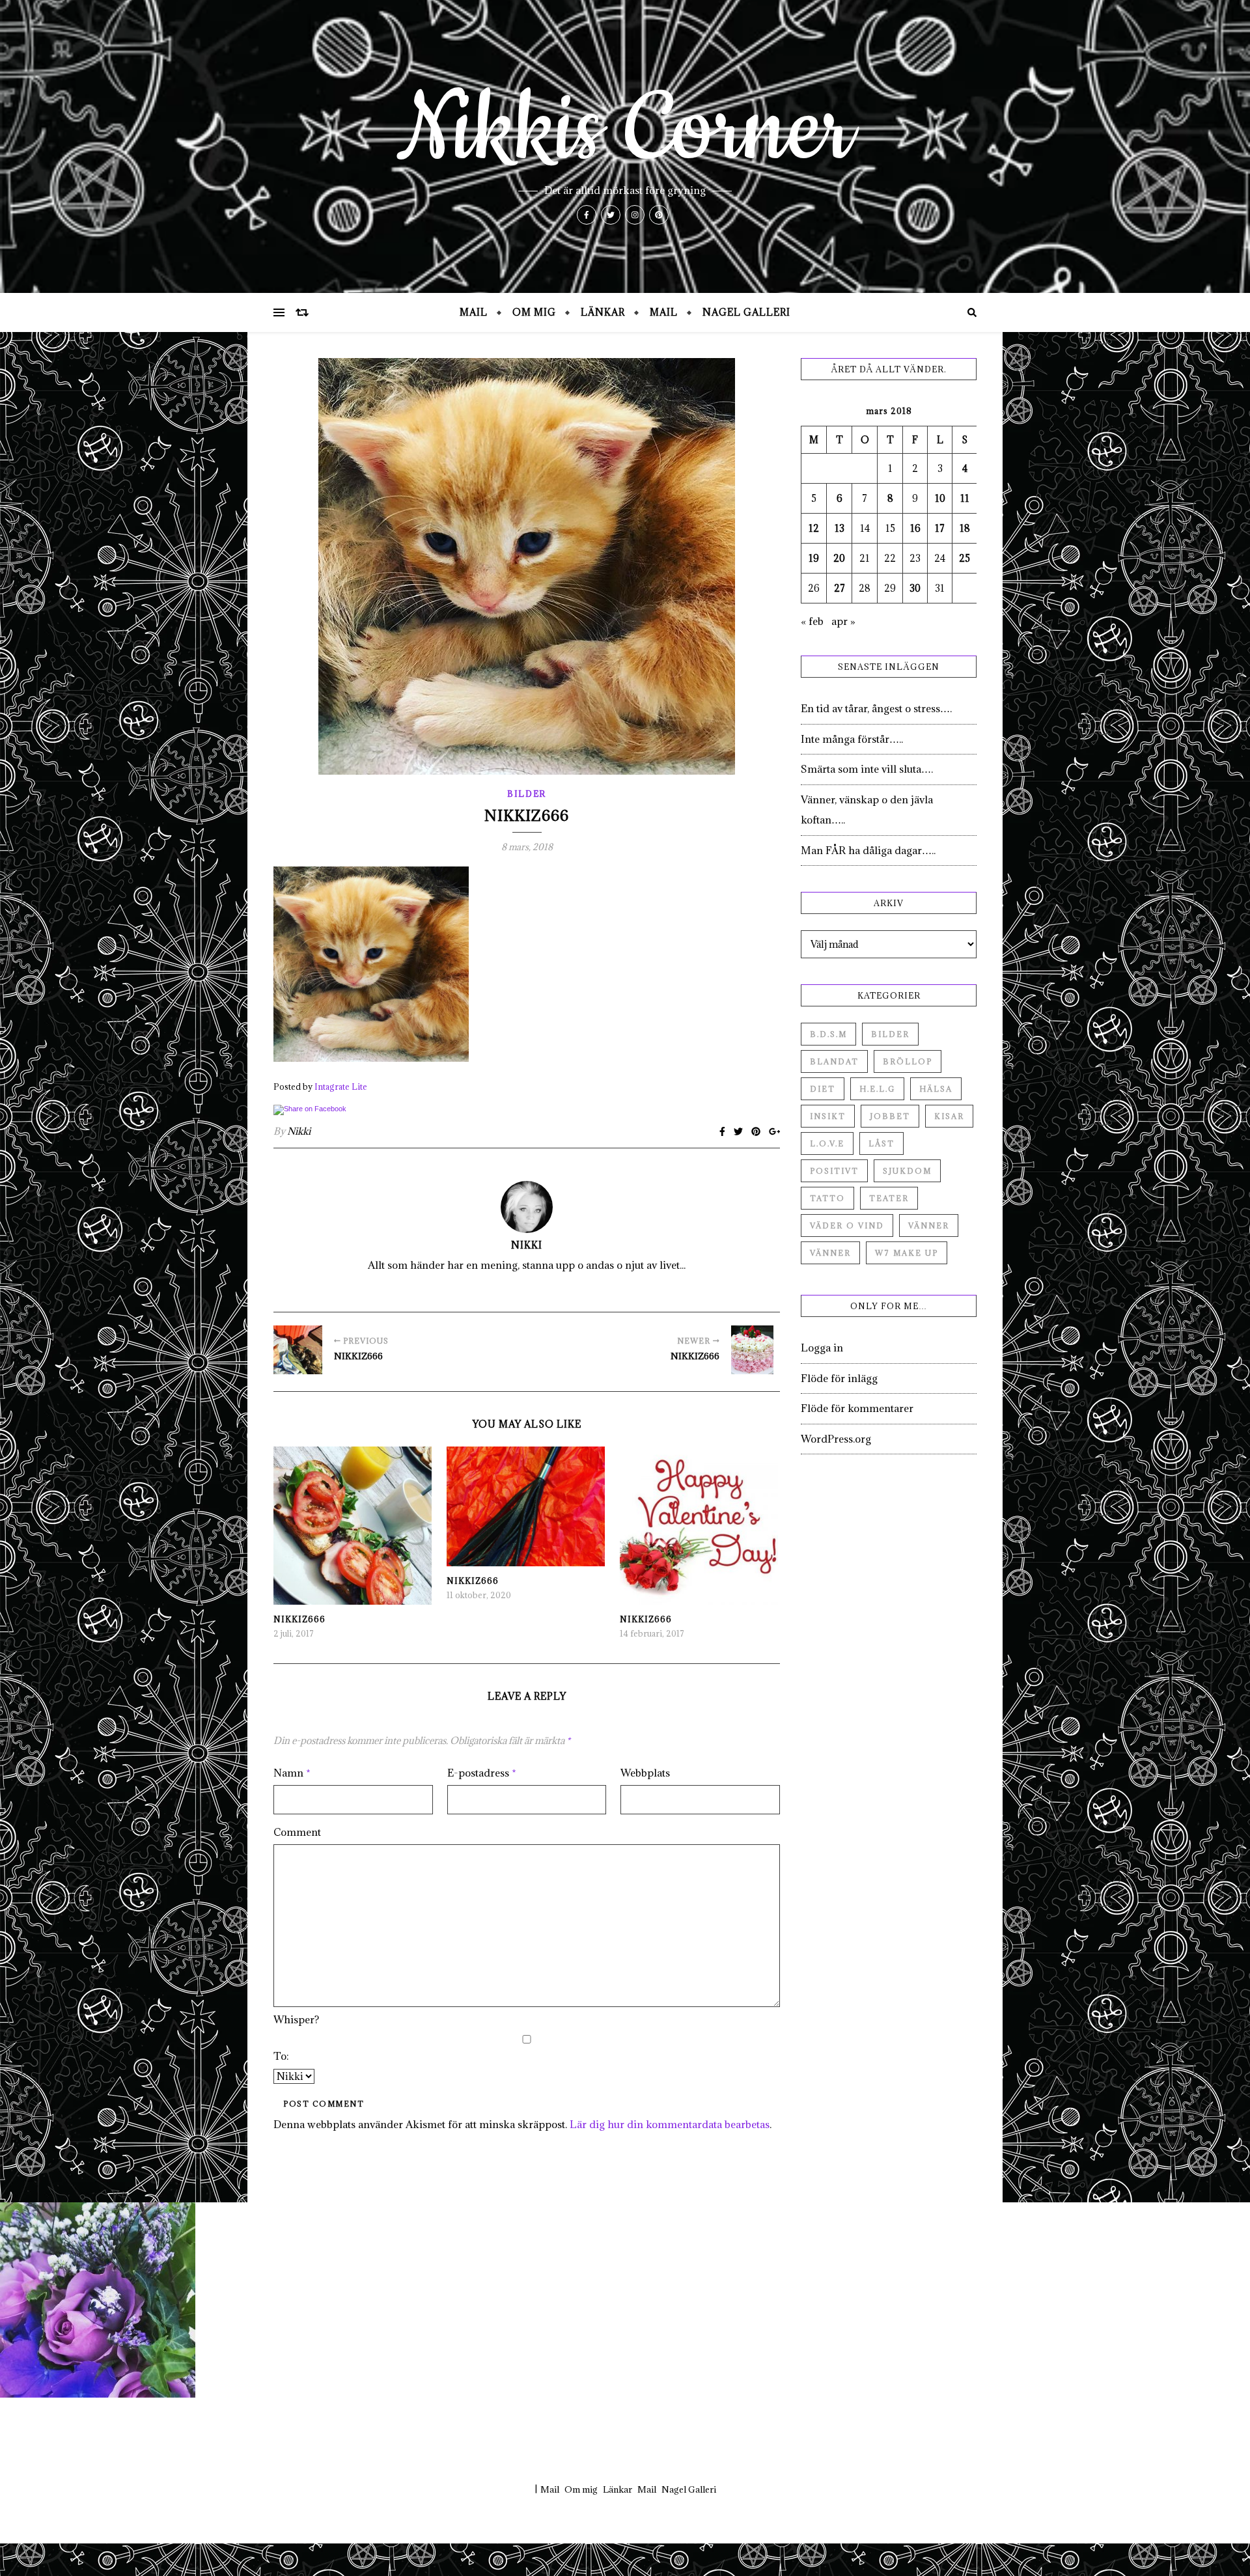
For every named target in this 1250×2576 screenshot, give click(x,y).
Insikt (828, 1116)
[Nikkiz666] (298, 1350)
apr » (843, 621)
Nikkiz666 (299, 1619)
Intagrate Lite (341, 1087)
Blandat (834, 1061)
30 (915, 588)
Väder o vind (847, 1226)
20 (839, 558)
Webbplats (645, 1773)
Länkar (603, 312)
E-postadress (482, 1773)
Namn (292, 1773)
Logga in (822, 1348)
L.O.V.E (827, 1143)
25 (965, 558)
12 (814, 528)
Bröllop (908, 1061)
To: (281, 2056)
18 (965, 528)
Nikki (299, 1131)
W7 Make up (907, 1253)
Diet (823, 1089)
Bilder (527, 794)
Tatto (827, 1198)
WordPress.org (836, 1439)
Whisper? (296, 2019)
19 (814, 558)
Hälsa (936, 1089)
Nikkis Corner (625, 130)
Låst (882, 1143)
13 (840, 528)
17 (940, 528)
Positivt (834, 1171)
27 (840, 588)
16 (915, 528)
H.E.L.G (877, 1089)
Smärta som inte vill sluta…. (867, 769)
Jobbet (890, 1116)
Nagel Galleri (746, 312)
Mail (474, 312)
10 (940, 498)
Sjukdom (907, 1171)
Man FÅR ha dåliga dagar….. (868, 850)
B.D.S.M (828, 1034)
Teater (889, 1198)
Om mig (534, 312)
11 (965, 498)
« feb (812, 621)
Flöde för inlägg (839, 1378)
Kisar (949, 1116)
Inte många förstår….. (852, 739)
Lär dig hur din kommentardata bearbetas (670, 2124)
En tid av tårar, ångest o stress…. (876, 708)
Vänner (929, 1226)
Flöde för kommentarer (857, 1408)
